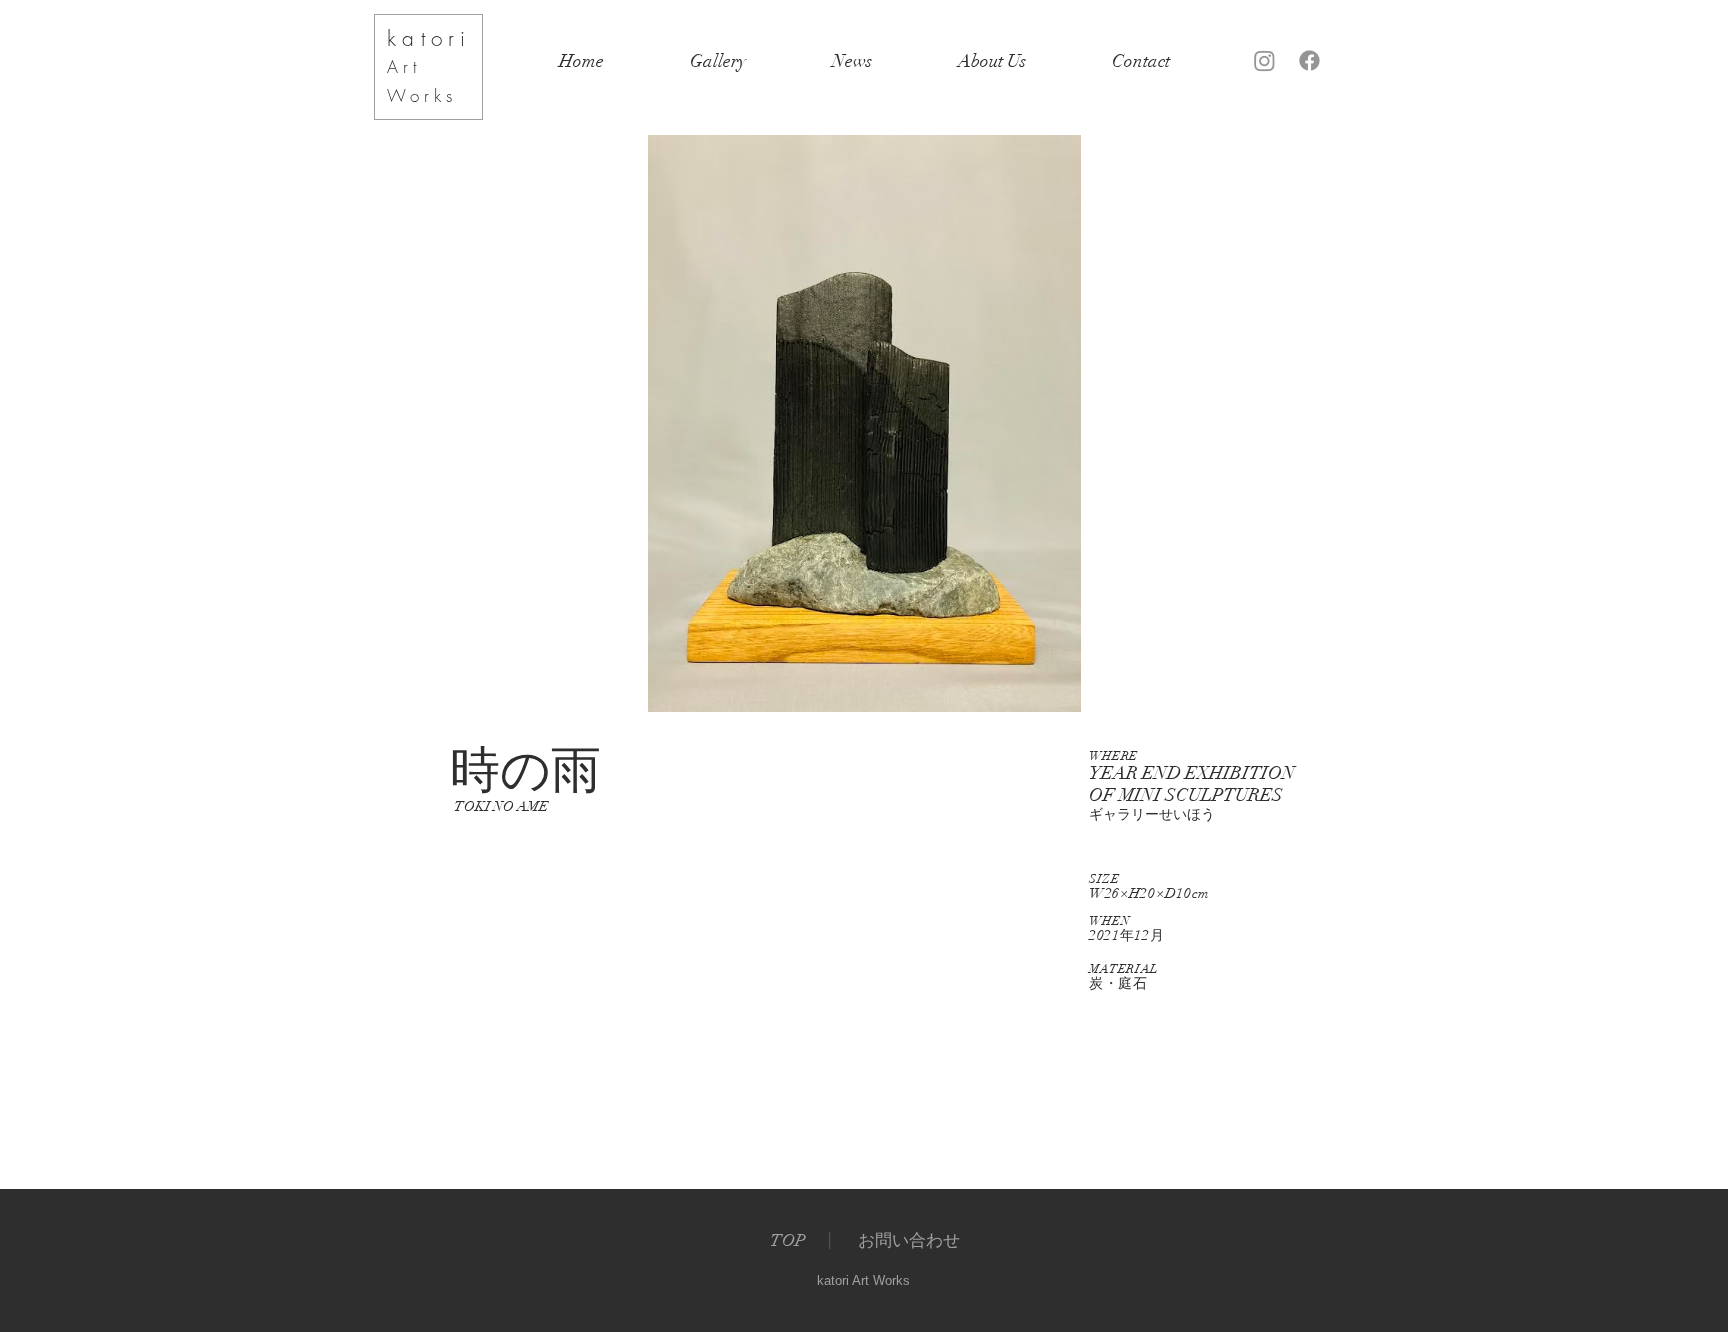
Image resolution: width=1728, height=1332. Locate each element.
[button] (864, 423)
